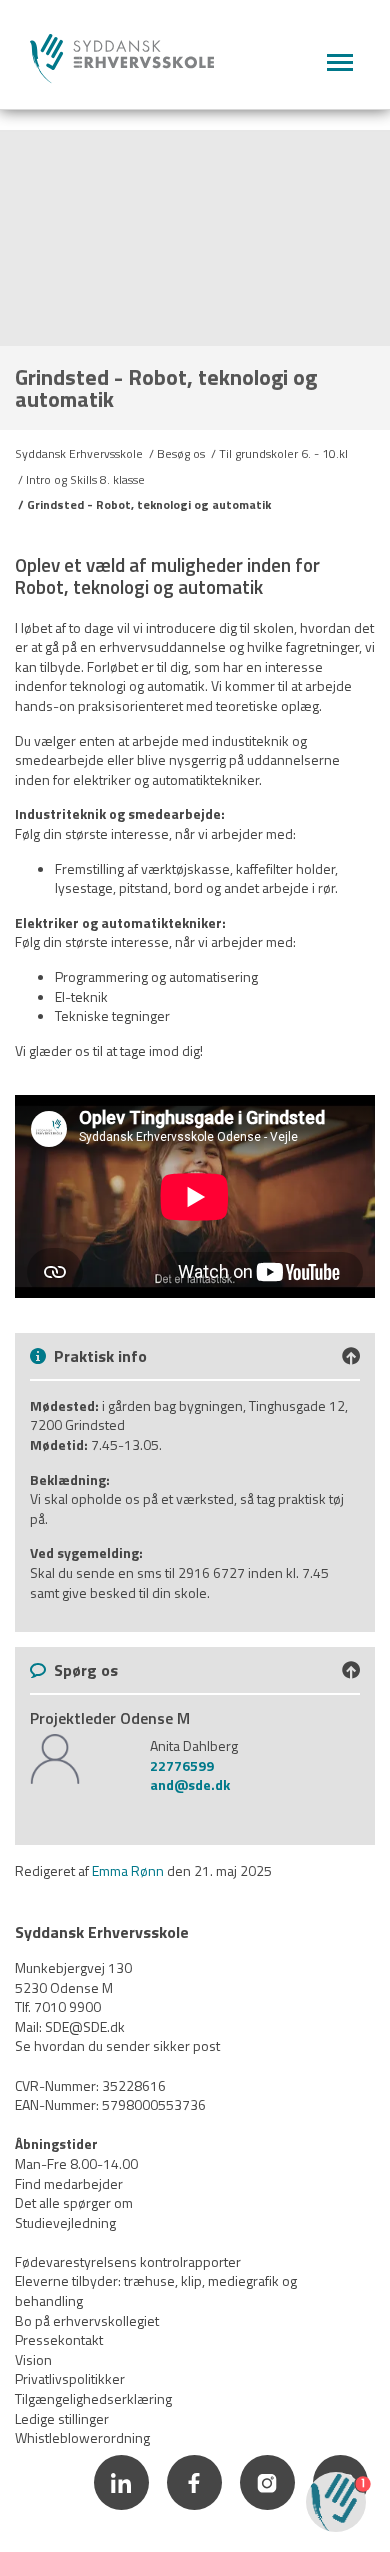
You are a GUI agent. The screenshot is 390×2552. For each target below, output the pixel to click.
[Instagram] (268, 2512)
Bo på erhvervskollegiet (87, 2320)
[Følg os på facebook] (195, 2512)
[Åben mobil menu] (340, 63)
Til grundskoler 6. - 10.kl (283, 453)
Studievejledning (65, 2222)
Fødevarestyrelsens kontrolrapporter (128, 2261)
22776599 (182, 1765)
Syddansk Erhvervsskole (79, 453)
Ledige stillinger (62, 2418)
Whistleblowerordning (82, 2437)
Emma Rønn (128, 1870)
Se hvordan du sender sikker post (117, 2045)
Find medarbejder (69, 2183)
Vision (33, 2359)
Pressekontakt (59, 2339)
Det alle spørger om (74, 2202)
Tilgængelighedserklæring (93, 2398)
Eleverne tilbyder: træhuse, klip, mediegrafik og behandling (156, 2290)
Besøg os (181, 453)
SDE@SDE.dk (85, 2026)
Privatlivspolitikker (70, 2378)
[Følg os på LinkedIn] (122, 2512)
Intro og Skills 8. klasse (85, 479)
